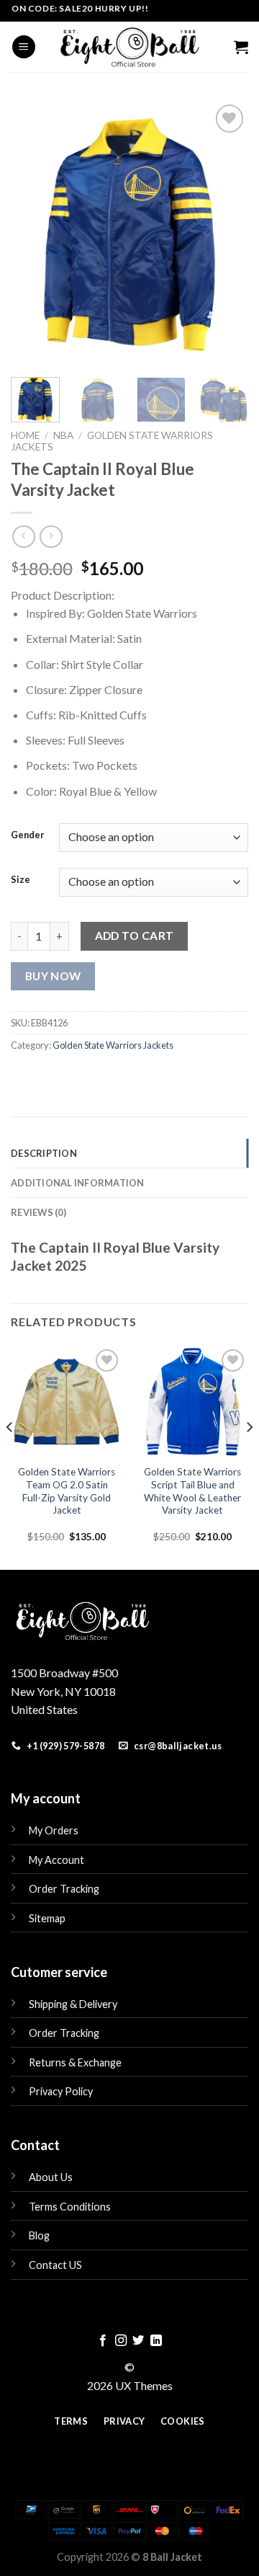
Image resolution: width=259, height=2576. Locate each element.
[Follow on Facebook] (103, 2341)
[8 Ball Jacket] (129, 47)
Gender (28, 835)
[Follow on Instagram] (121, 2341)
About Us (51, 2177)
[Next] (225, 232)
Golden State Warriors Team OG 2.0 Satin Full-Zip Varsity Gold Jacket (67, 1491)
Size (21, 880)
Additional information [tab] (78, 1183)
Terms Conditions (70, 2207)
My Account (56, 1860)
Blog (39, 2235)
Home (25, 435)
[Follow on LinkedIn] (156, 2341)
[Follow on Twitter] (138, 2341)
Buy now (53, 976)
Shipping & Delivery (73, 2004)
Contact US (55, 2265)
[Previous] (34, 232)
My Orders (54, 1830)
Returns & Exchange (75, 2062)
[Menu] (24, 47)
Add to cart (135, 936)
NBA (63, 435)
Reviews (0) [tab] (38, 1212)
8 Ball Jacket (172, 2557)
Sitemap (47, 1918)
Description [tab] (44, 1153)
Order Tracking (64, 1889)
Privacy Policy (61, 2091)
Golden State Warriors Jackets (113, 1045)
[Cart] (241, 47)
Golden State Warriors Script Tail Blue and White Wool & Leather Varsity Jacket (192, 1491)
